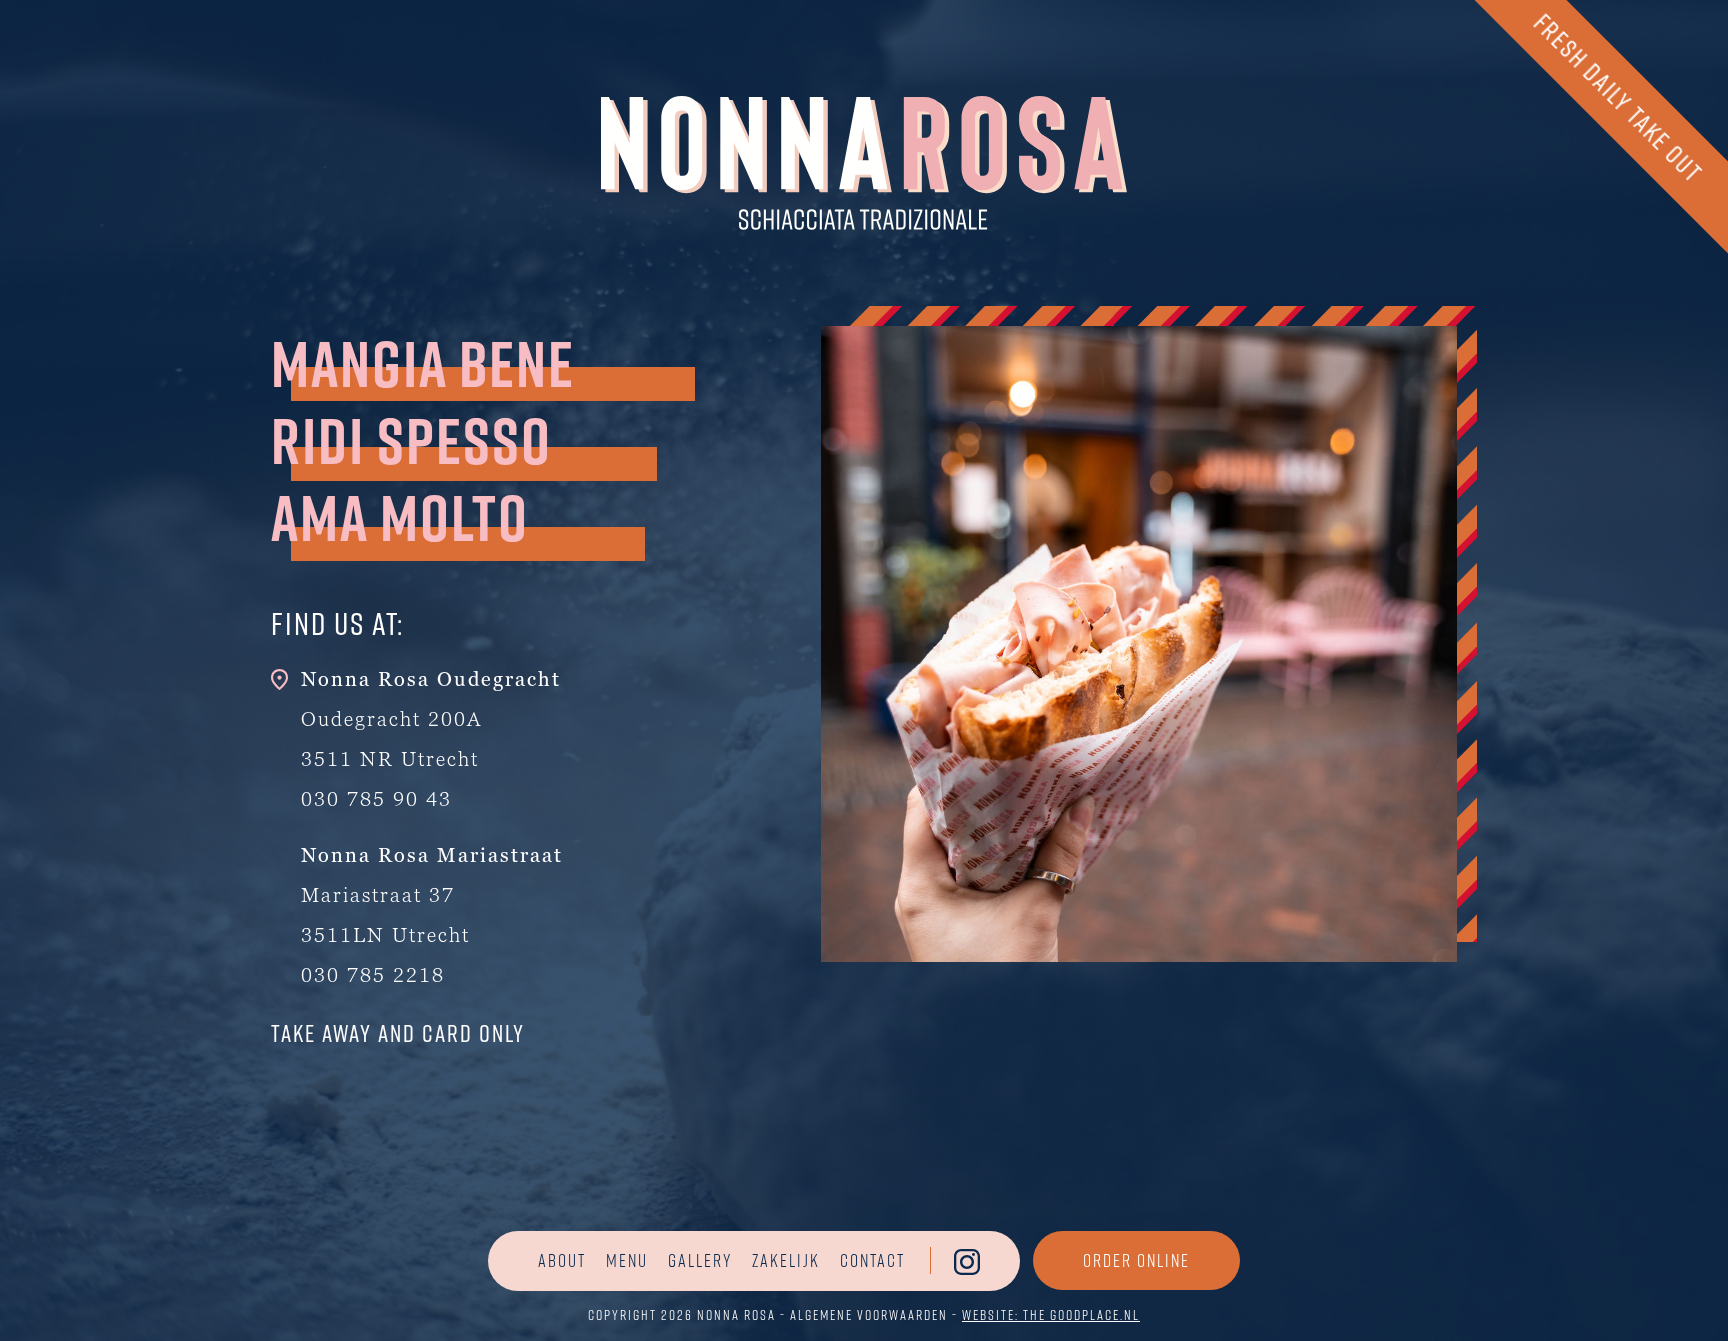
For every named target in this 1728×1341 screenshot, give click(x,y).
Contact (872, 1260)
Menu (627, 1260)
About (562, 1260)
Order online (1136, 1260)
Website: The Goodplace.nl (1051, 1314)
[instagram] (967, 1261)
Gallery (700, 1260)
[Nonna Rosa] (864, 160)
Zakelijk (786, 1260)
